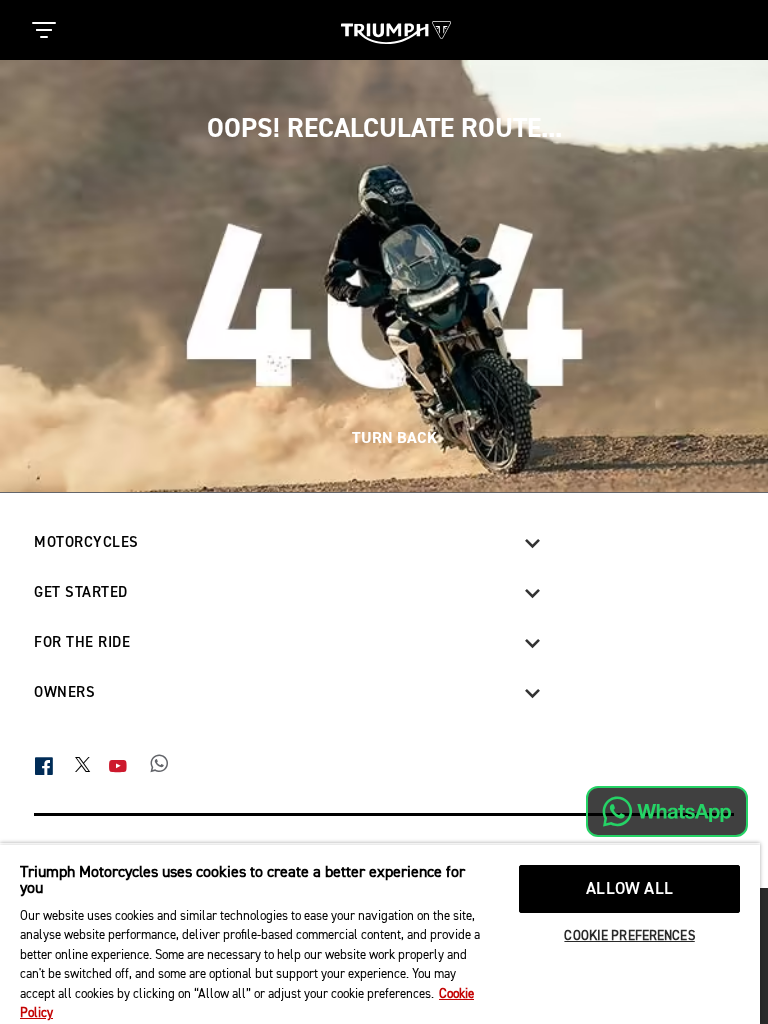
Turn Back (392, 438)
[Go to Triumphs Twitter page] (92, 763)
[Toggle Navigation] (44, 30)
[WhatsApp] (169, 765)
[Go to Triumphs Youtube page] (128, 765)
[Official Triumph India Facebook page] (54, 765)
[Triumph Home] (396, 30)
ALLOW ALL (629, 889)
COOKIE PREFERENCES (629, 936)
